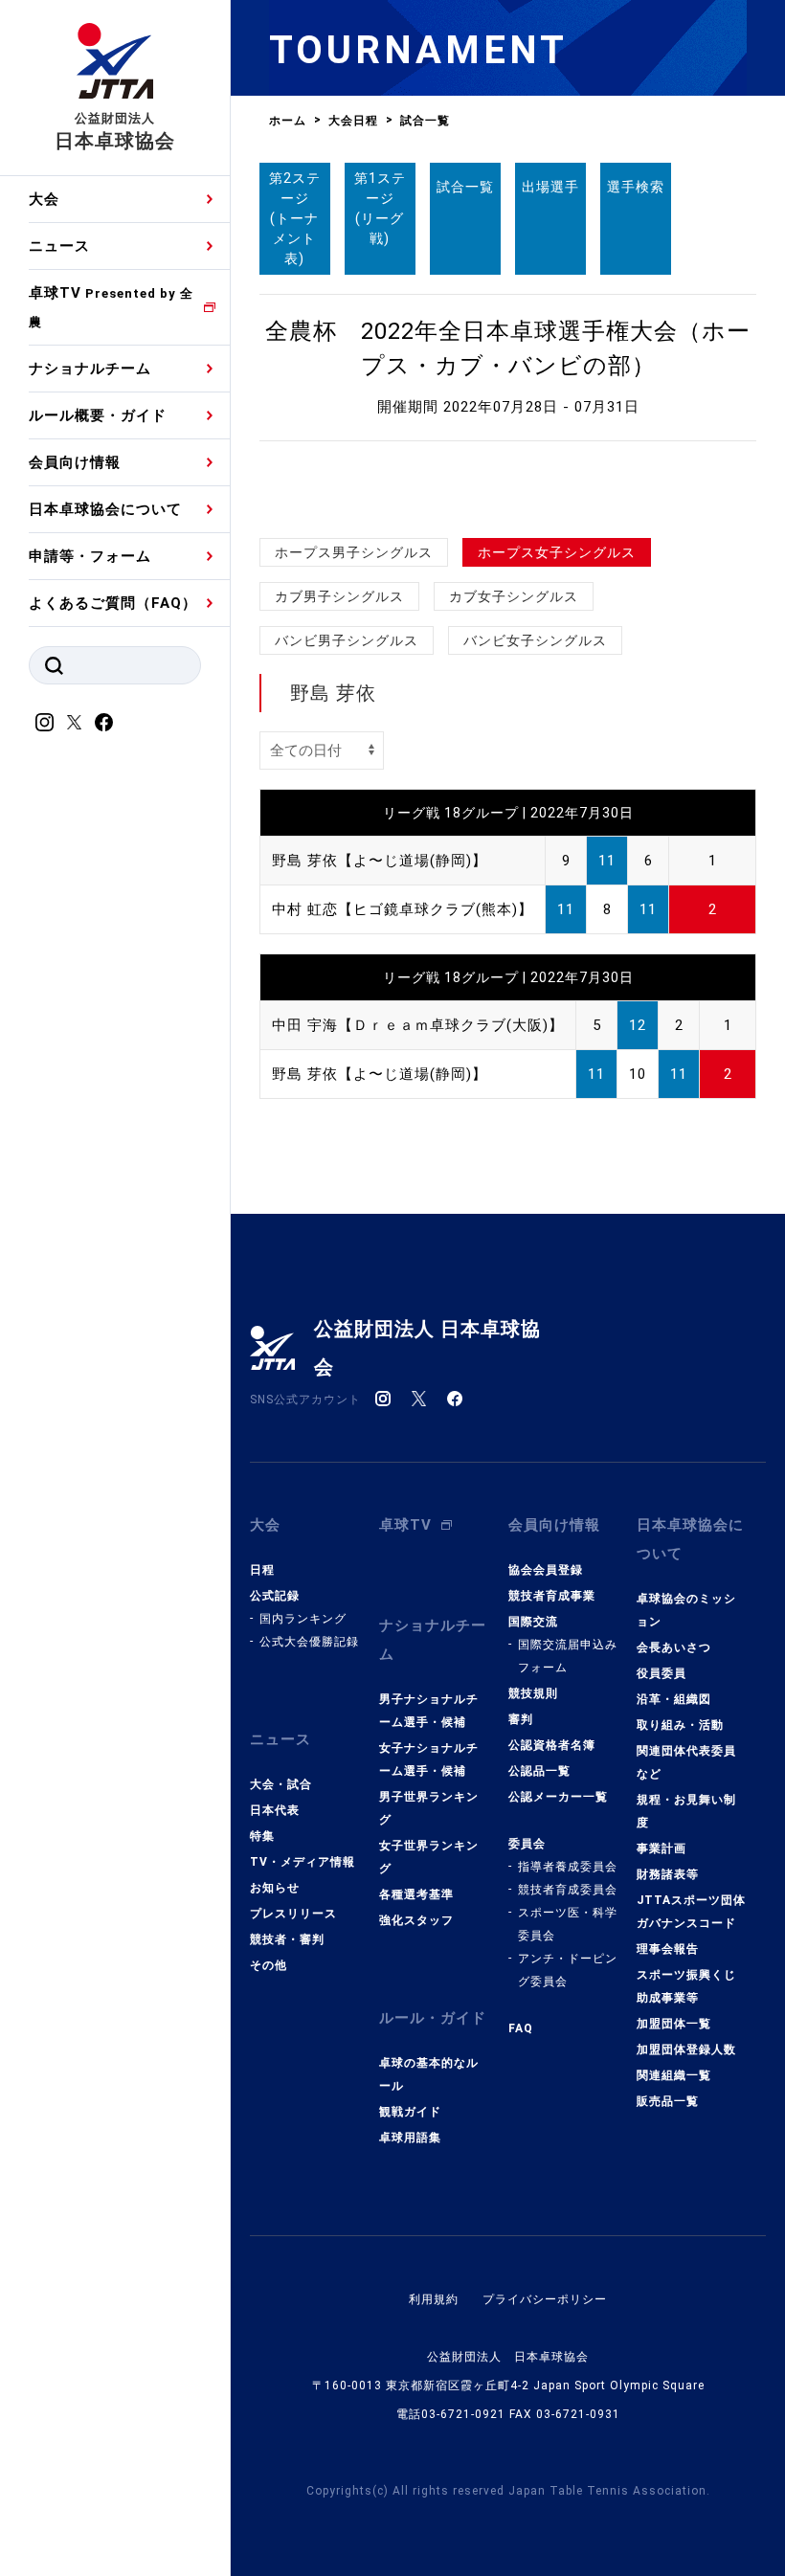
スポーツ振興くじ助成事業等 (686, 1986)
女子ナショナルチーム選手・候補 (429, 1759)
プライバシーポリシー (545, 2299)
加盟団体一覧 (674, 2024)
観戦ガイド (410, 2112)
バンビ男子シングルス (347, 640)
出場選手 (550, 187)
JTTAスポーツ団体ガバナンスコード (691, 1912)
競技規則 (533, 1693)
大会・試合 (281, 1784)
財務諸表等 (668, 1874)
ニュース (59, 246)
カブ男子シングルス (339, 596)
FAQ (521, 2028)
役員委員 (662, 1673)
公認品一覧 (539, 1771)
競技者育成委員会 (568, 1890)
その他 (269, 1965)
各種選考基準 (416, 1894)
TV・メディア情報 (303, 1862)
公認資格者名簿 (552, 1745)
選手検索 (636, 187)
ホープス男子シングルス (354, 552)
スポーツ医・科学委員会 (568, 1924)
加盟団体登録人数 (686, 2050)
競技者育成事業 (552, 1596)
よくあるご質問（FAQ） (113, 603)
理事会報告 (668, 1949)
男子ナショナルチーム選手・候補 (429, 1711)
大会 (44, 199)
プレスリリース (293, 1914)
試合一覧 (465, 187)
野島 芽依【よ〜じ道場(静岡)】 (380, 861)
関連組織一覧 (674, 2075)
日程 (262, 1570)
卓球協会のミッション (686, 1610)
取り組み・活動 (680, 1725)
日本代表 (275, 1810)
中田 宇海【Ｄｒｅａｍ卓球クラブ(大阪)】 (418, 1025)
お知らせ (275, 1888)
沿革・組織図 (674, 1699)
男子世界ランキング (429, 1808)
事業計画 (662, 1848)
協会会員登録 (546, 1570)
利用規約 (434, 2299)
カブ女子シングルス (514, 596)
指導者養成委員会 (568, 1867)
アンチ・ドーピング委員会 (568, 1970)
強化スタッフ (416, 1920)
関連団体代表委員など (686, 1762)
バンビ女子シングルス (535, 640)
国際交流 (533, 1622)
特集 (262, 1836)
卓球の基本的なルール (429, 2074)
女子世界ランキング (429, 1857)
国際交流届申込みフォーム (568, 1656)
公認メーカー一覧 (558, 1797)
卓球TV (111, 307)
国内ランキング (303, 1619)
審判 (521, 1719)
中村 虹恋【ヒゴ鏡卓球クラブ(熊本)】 (403, 909)
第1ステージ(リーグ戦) (380, 208)
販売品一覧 (668, 2101)
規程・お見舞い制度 (686, 1811)
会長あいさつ (674, 1647)
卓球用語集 (410, 2138)
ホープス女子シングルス (557, 552)
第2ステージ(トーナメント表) (295, 218)
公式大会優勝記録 (309, 1642)
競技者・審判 (287, 1939)
